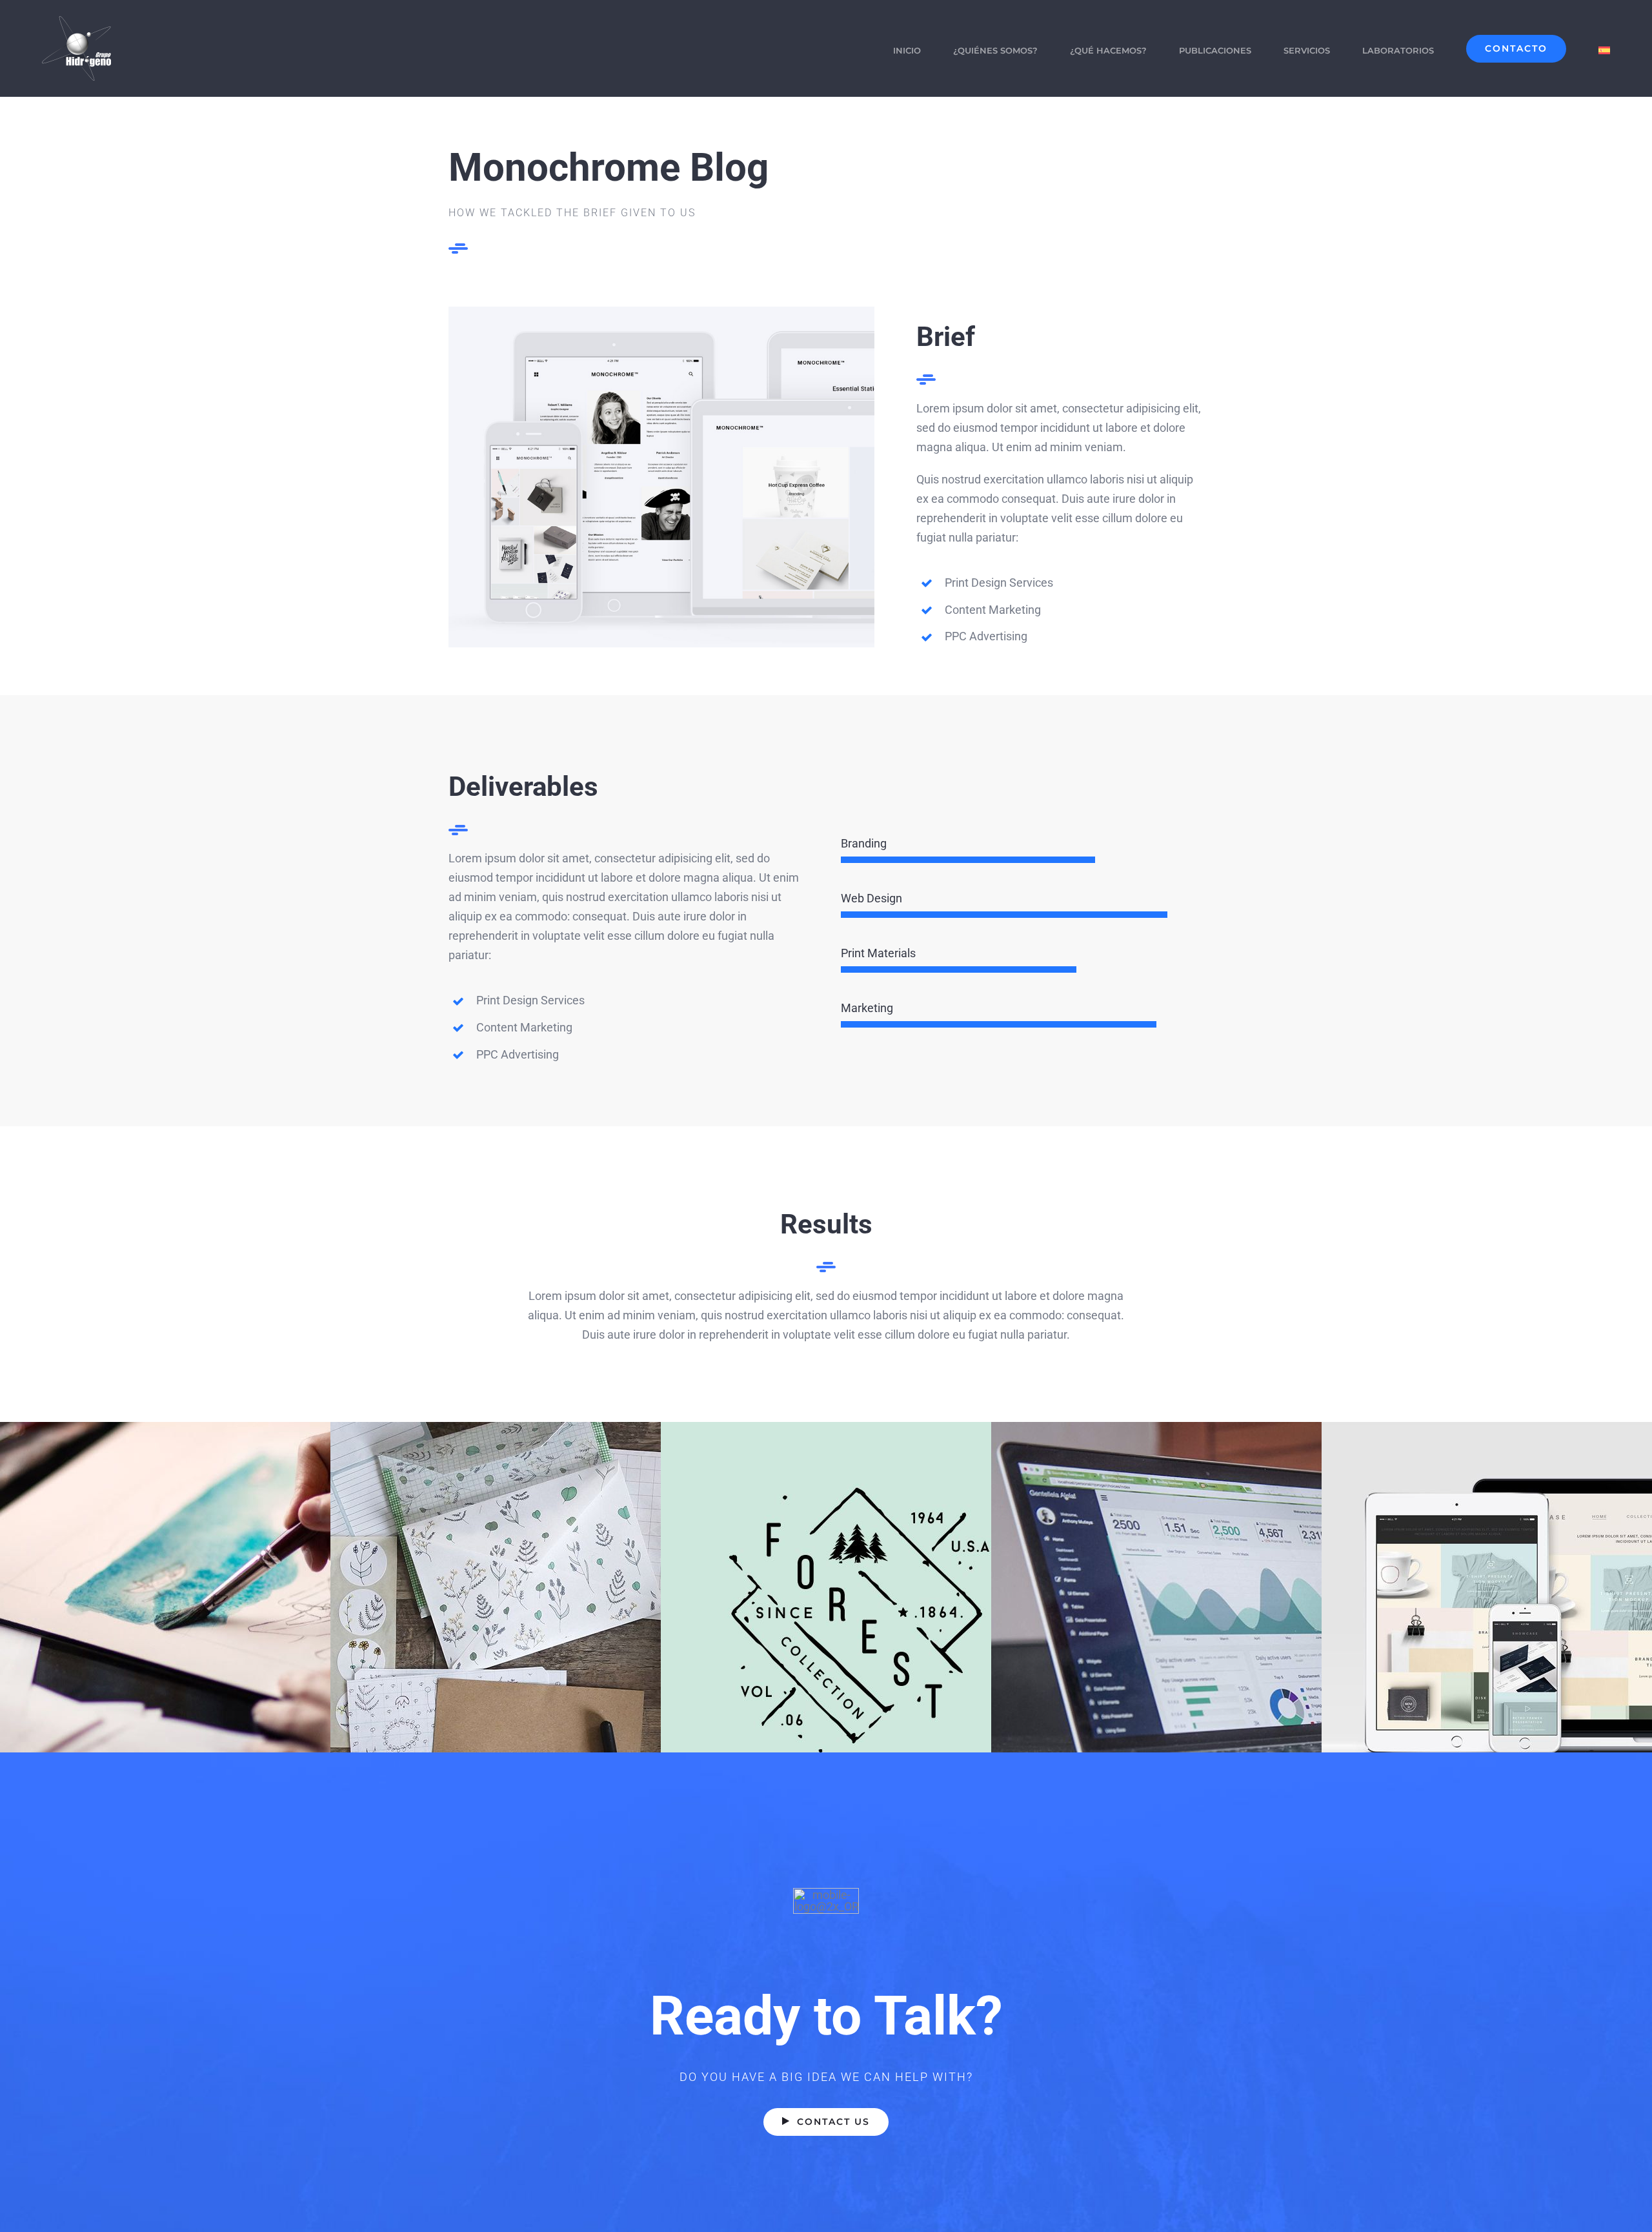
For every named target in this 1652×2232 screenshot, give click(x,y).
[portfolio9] (661, 312)
